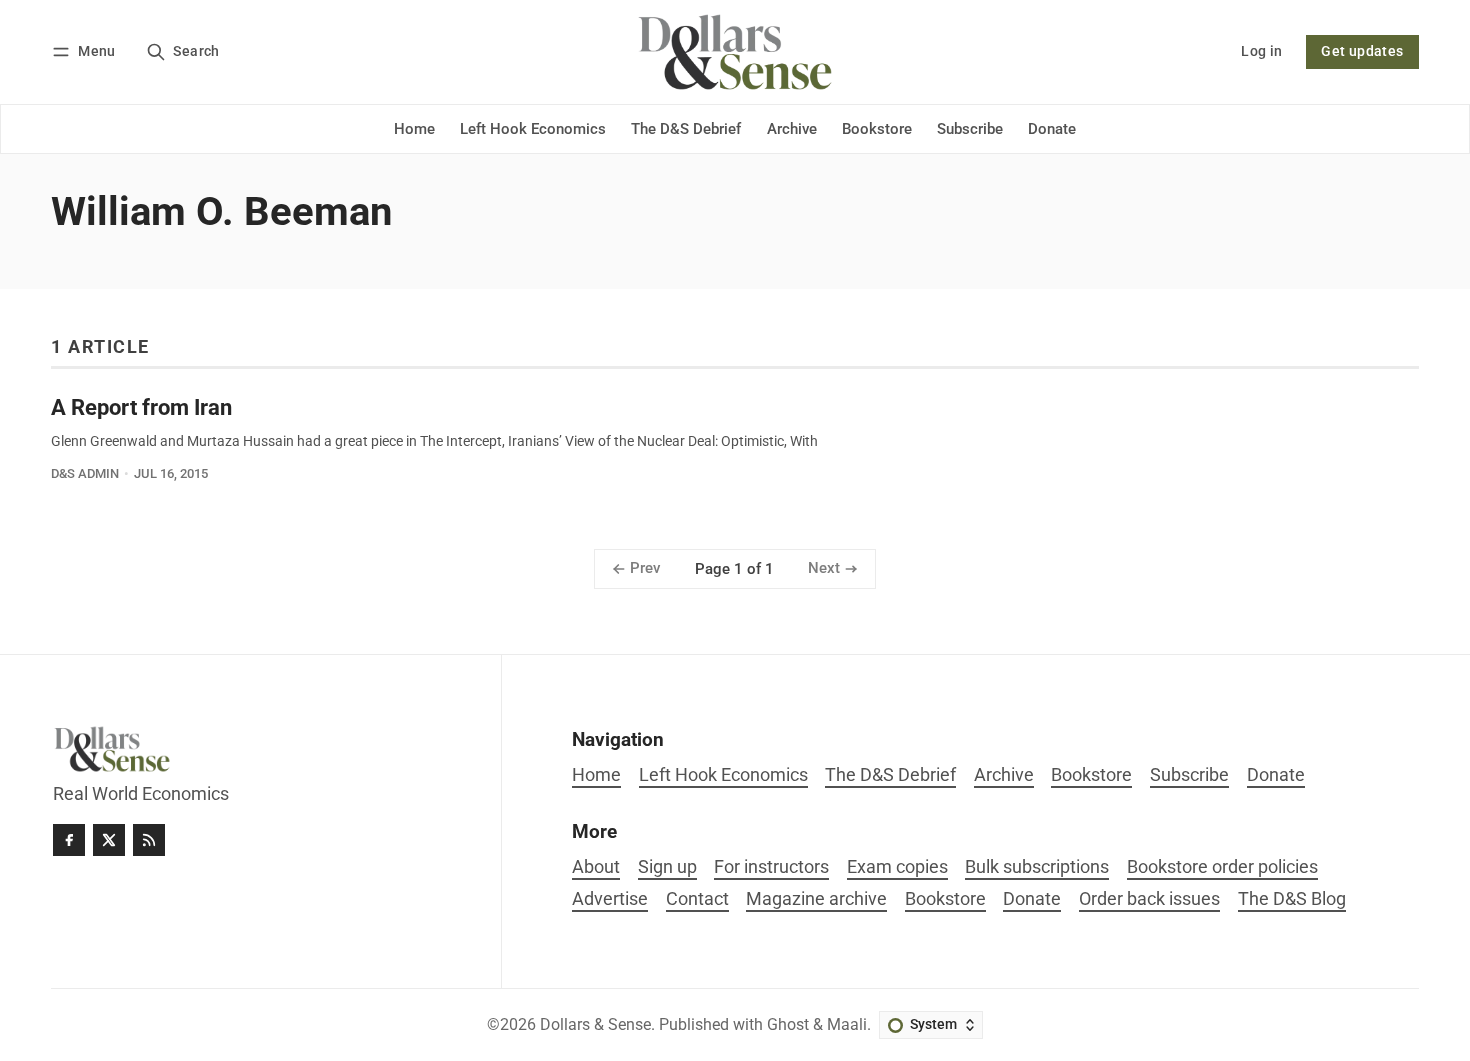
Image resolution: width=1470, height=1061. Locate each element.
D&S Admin (85, 473)
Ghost (788, 1024)
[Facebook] (69, 840)
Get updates (1362, 51)
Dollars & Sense (595, 1024)
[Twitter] (109, 840)
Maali (847, 1024)
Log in (1261, 51)
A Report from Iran (141, 407)
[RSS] (149, 840)
